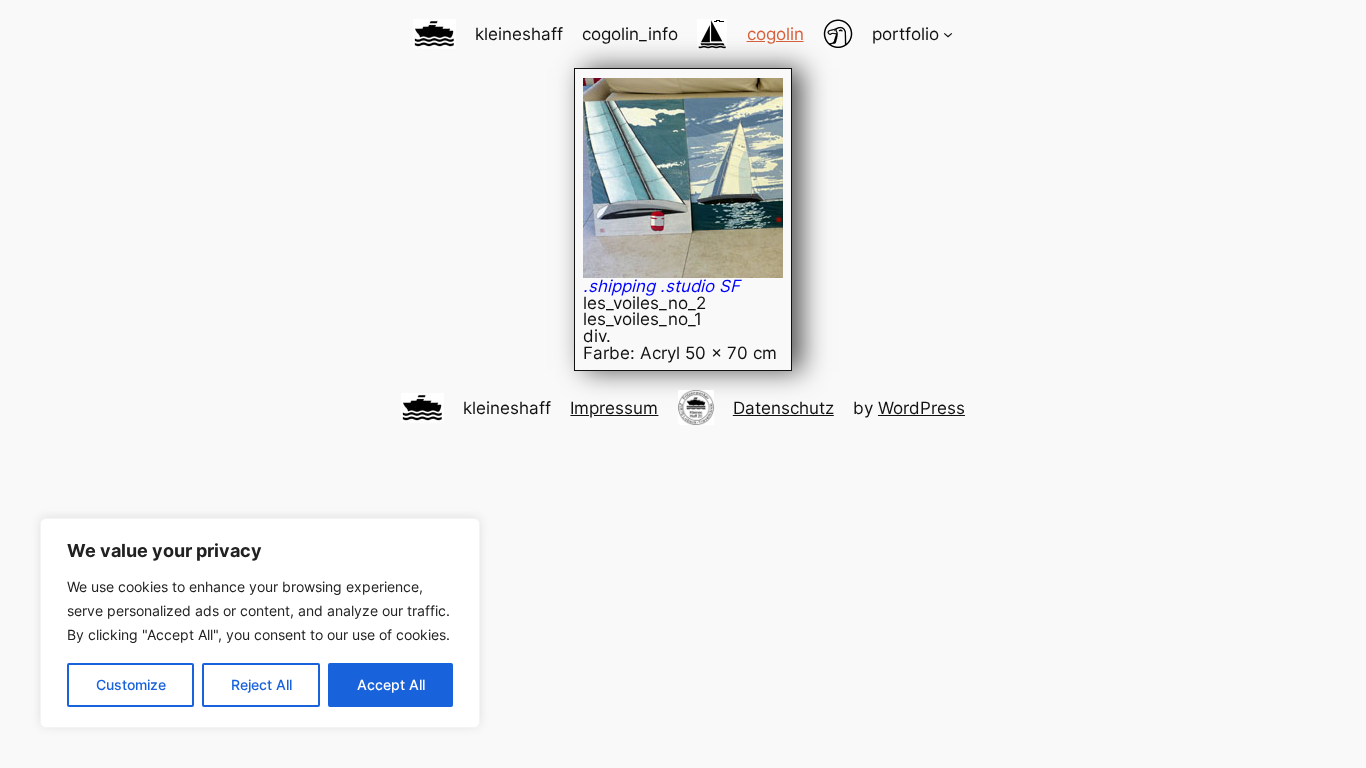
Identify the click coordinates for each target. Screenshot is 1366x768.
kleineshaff (519, 34)
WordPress (921, 408)
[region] (260, 623)
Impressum (614, 408)
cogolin (775, 34)
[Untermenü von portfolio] (948, 34)
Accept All (391, 684)
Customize (131, 684)
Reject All (261, 684)
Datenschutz (783, 408)
